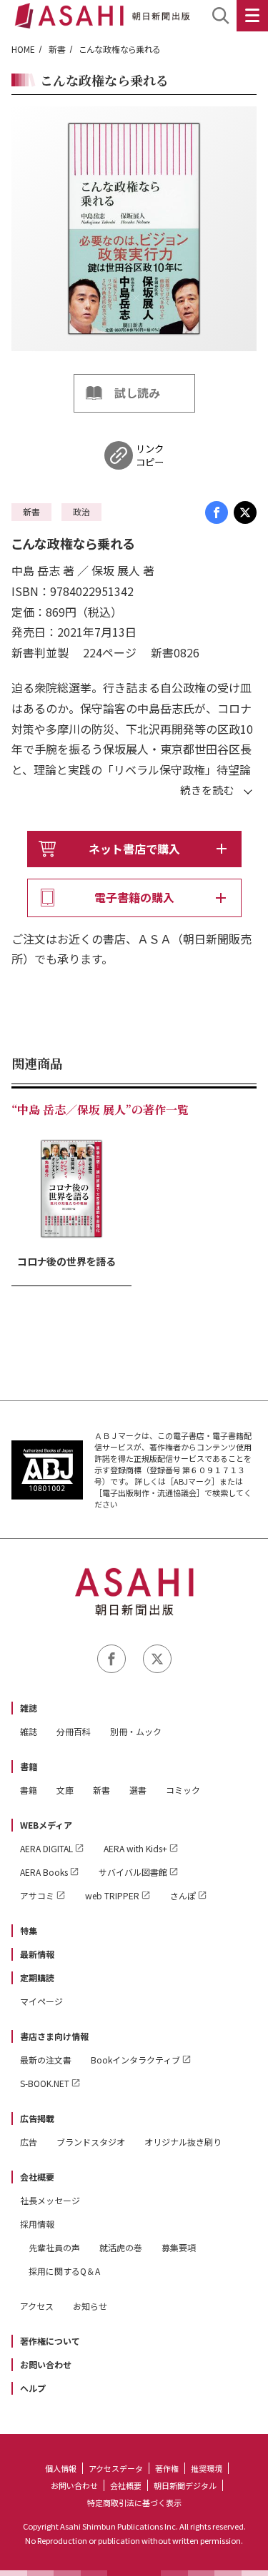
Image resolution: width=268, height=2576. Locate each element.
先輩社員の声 (54, 2247)
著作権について (50, 2341)
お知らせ (90, 2306)
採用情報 (37, 2224)
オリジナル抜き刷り (183, 2142)
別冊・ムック (136, 1731)
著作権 (167, 2468)
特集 (29, 1930)
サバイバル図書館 (133, 1872)
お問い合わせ (46, 2364)
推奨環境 (207, 2468)
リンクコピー (150, 455)
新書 (57, 49)
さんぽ (183, 1895)
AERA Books (44, 1872)
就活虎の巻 (121, 2247)
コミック (183, 1790)
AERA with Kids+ (135, 1848)
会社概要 (37, 2177)
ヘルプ (33, 2388)
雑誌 (29, 1708)
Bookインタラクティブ (135, 2060)
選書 (138, 1790)
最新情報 (37, 1954)
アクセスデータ (116, 2468)
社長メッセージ (50, 2200)
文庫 (65, 1790)
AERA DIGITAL (46, 1848)
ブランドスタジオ (91, 2142)
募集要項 (179, 2247)
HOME (23, 49)
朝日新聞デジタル (185, 2485)
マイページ (41, 2001)
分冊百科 (74, 1731)
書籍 (29, 1766)
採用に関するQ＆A (64, 2271)
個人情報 (61, 2468)
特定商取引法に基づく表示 (134, 2502)
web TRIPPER (112, 1895)
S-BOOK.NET (45, 2083)
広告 (29, 2142)
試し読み (137, 393)
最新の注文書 (46, 2060)
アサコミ (37, 1895)
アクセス (37, 2306)
